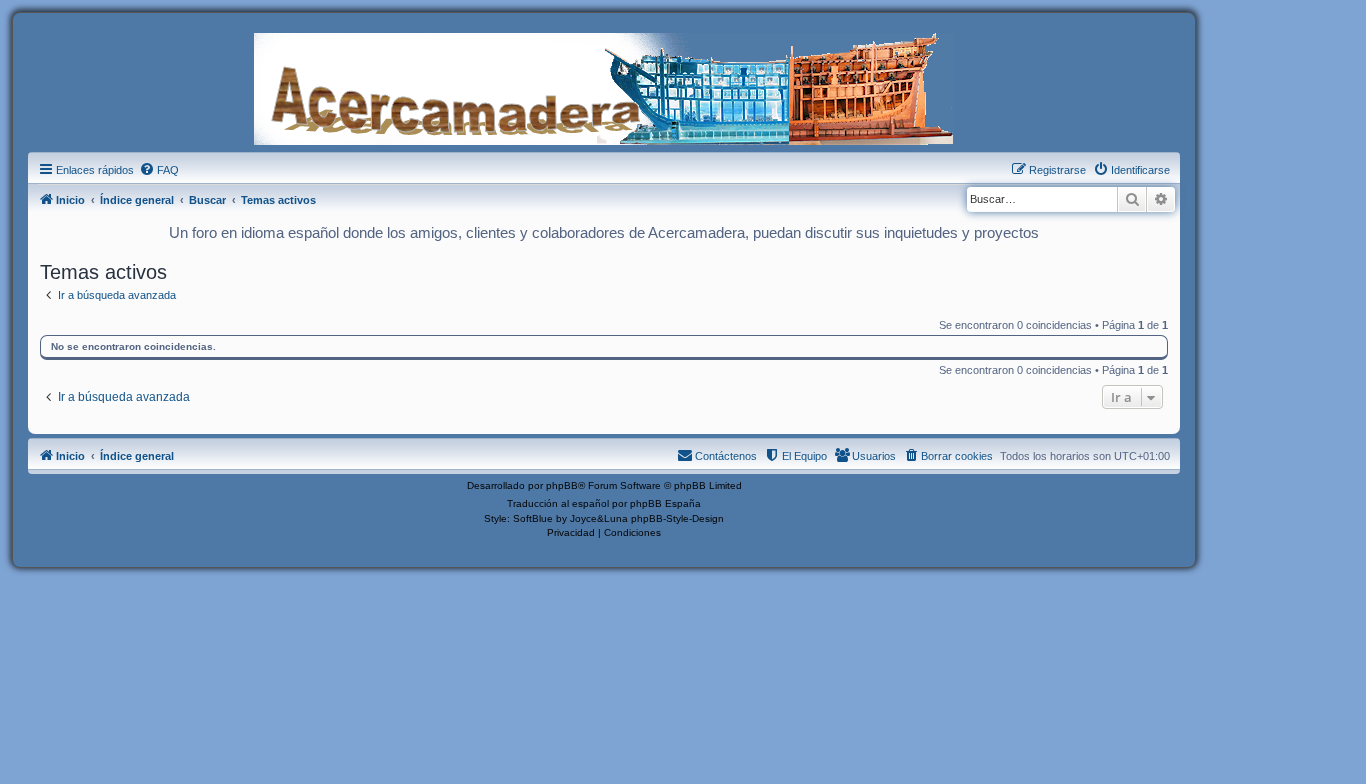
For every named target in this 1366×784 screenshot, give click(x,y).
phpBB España (665, 503)
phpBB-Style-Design (677, 518)
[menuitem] (159, 170)
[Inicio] (604, 87)
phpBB (562, 485)
